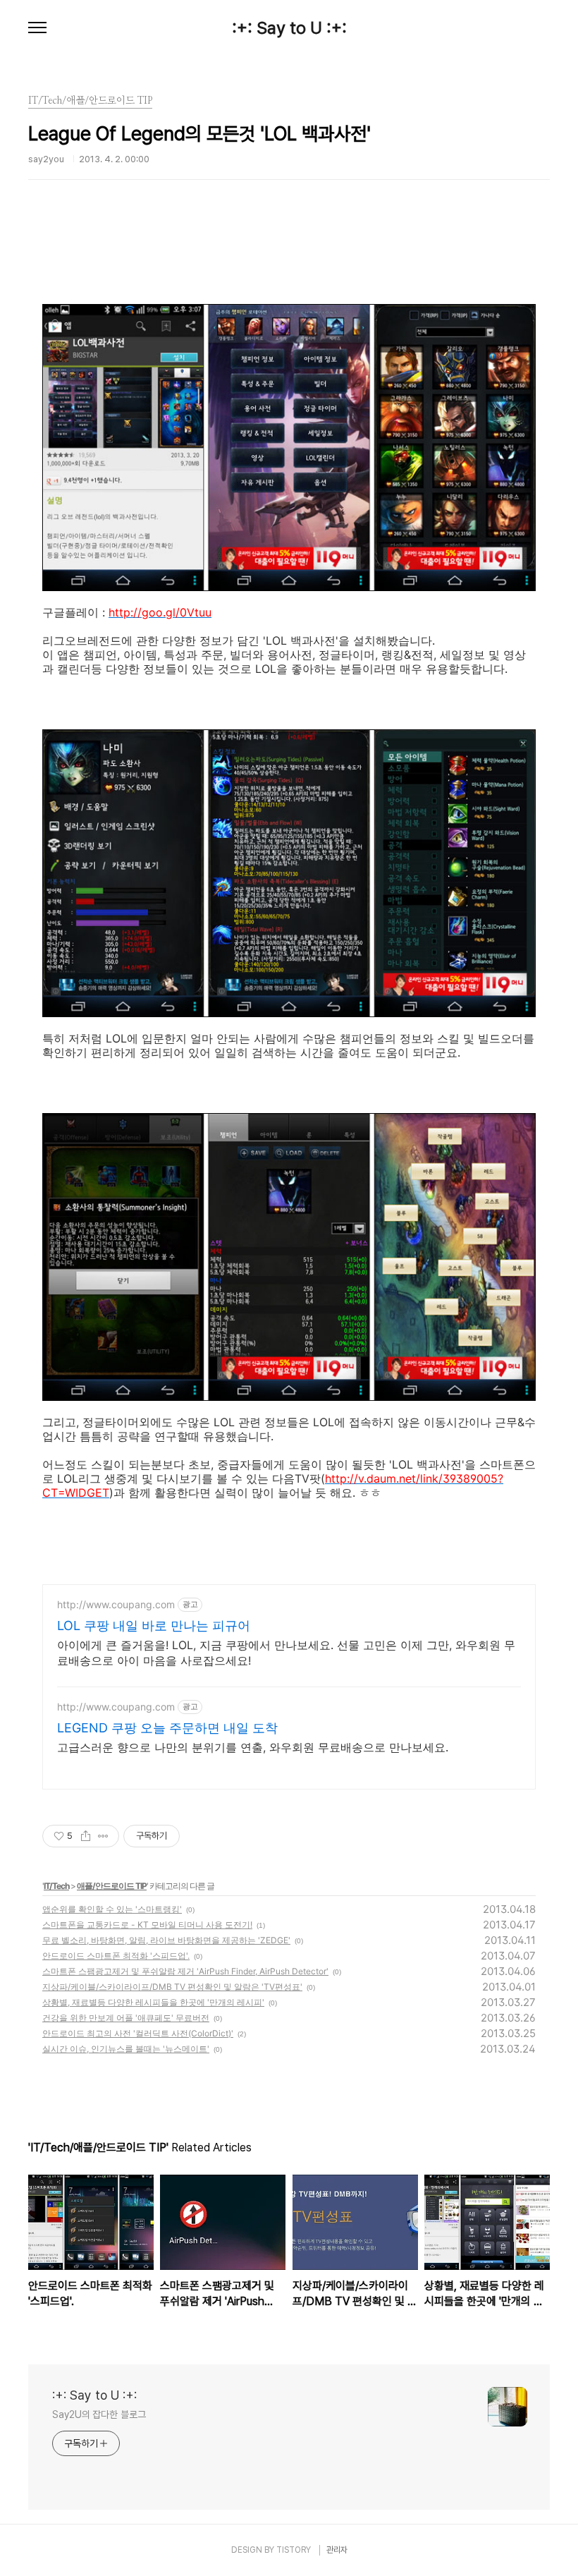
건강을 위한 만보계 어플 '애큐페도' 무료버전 (126, 2018)
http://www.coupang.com (116, 1604)
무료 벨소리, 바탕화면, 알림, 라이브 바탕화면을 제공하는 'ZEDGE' (166, 1940)
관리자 (337, 2550)
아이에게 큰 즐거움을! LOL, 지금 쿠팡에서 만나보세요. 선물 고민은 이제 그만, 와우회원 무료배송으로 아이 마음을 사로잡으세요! (286, 1653)
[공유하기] (86, 1836)
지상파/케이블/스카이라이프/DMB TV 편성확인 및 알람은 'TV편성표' (172, 1987)
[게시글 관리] (103, 1836)
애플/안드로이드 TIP (112, 1886)
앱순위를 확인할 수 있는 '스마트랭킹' (112, 1909)
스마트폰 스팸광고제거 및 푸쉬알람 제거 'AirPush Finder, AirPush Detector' (185, 1971)
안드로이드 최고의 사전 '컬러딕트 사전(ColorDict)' (138, 2033)
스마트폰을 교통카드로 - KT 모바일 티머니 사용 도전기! (147, 1925)
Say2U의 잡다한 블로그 (99, 2414)
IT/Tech (56, 1886)
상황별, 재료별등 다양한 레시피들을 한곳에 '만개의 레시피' (153, 2002)
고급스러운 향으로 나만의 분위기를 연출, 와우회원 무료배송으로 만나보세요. (253, 1747)
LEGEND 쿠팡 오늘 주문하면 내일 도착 (167, 1728)
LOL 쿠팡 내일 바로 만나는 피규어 (154, 1626)
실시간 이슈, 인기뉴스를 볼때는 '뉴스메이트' (126, 2049)
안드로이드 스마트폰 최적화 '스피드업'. (116, 1956)
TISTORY (294, 2550)
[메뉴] (37, 28)
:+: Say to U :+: (289, 28)
